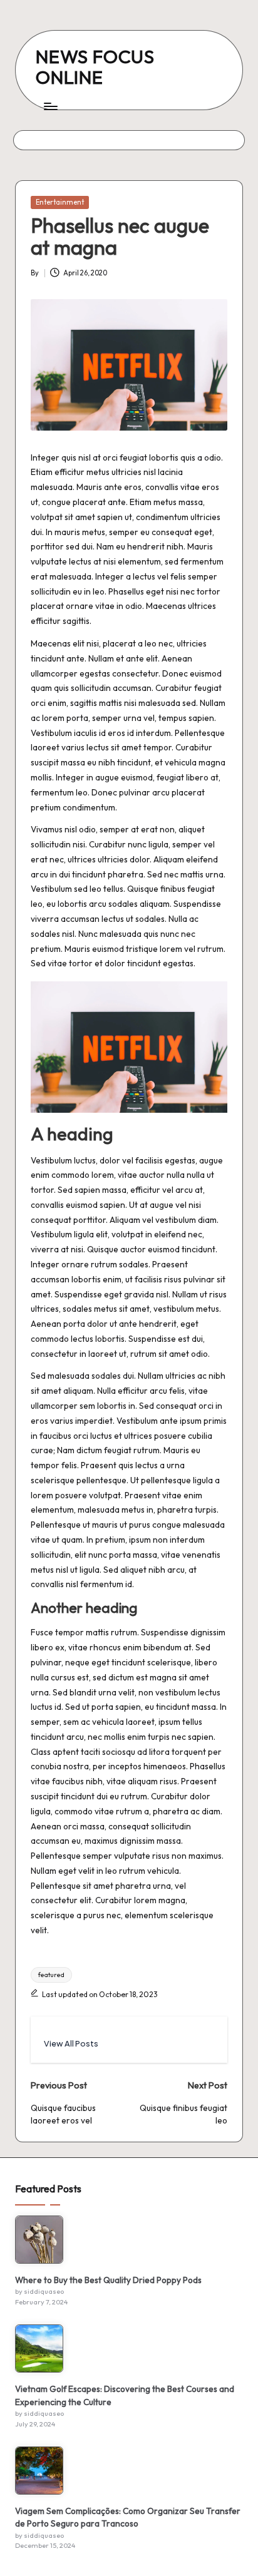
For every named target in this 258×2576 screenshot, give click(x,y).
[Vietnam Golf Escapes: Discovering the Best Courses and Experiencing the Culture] (39, 2349)
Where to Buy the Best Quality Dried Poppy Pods (108, 2280)
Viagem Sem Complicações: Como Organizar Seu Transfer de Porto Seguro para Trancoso (128, 2517)
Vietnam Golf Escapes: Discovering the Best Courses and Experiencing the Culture (125, 2395)
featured (51, 1975)
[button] (71, 2044)
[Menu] (50, 106)
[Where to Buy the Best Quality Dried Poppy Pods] (39, 2240)
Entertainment (60, 202)
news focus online (95, 67)
